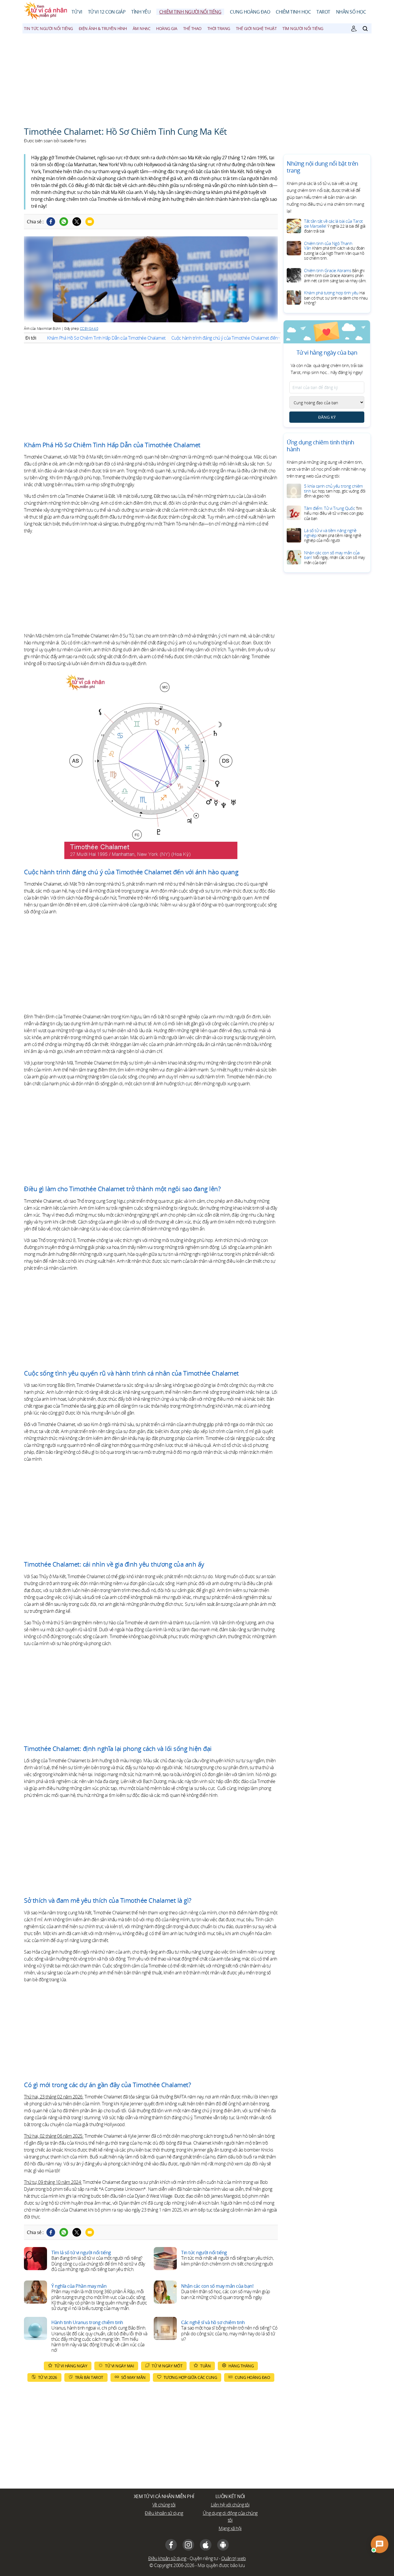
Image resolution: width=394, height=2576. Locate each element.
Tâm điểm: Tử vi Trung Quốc (334, 513)
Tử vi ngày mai (119, 2366)
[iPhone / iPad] (206, 2545)
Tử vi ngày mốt (167, 2366)
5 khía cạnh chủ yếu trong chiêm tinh (335, 491)
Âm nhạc (142, 28)
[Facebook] (51, 222)
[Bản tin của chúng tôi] (354, 29)
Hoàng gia (167, 28)
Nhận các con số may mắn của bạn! (334, 557)
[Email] (90, 222)
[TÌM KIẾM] (365, 29)
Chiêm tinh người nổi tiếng (190, 12)
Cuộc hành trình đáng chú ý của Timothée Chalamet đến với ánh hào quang (242, 338)
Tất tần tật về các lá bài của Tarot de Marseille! (335, 226)
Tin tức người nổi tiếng (48, 28)
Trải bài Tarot (89, 2377)
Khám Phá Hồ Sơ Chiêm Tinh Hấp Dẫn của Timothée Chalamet (106, 338)
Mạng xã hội (230, 2528)
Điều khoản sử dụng (164, 2513)
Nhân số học (351, 12)
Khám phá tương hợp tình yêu (336, 298)
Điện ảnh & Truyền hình (103, 28)
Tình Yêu (141, 12)
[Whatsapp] (64, 222)
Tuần (205, 2366)
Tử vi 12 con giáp (107, 12)
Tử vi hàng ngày (71, 2366)
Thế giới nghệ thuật (256, 28)
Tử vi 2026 (48, 2377)
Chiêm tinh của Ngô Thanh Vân (334, 251)
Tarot (323, 12)
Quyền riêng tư (204, 2558)
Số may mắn (133, 2377)
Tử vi (77, 12)
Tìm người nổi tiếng (303, 28)
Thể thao (192, 28)
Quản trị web (234, 2558)
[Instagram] (188, 2545)
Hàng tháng (241, 2366)
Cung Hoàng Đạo (250, 12)
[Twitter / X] (77, 222)
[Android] (223, 2545)
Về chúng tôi (164, 2505)
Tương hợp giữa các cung (190, 2377)
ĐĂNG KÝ (327, 417)
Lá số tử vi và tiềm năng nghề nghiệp (333, 535)
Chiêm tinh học (293, 12)
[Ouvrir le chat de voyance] (379, 2544)
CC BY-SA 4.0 (89, 329)
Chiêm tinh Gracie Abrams (335, 275)
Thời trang (219, 28)
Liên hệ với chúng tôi (230, 2505)
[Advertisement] (197, 77)
